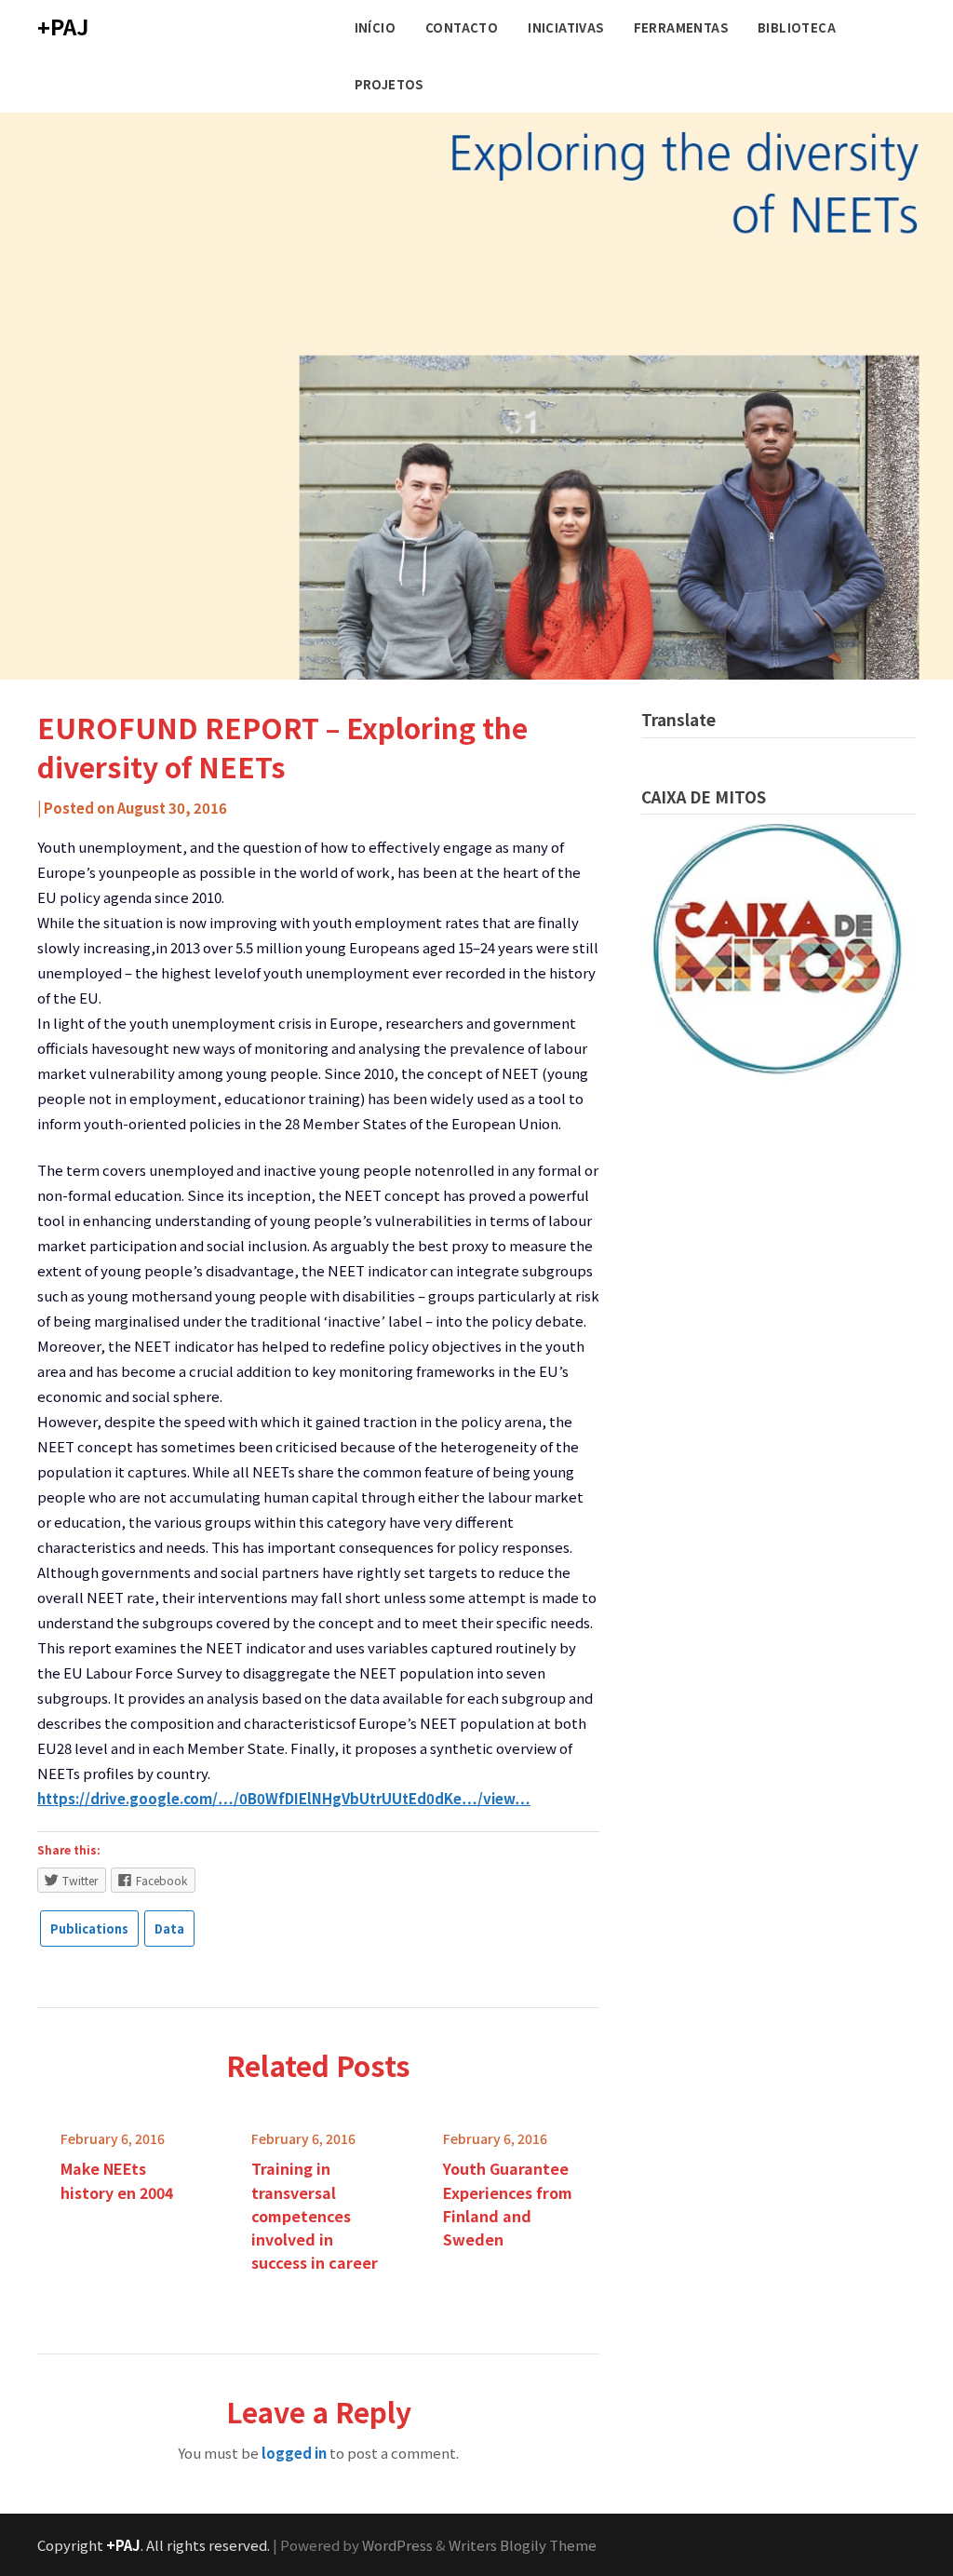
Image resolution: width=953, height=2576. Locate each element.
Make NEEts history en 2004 (117, 2180)
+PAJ (63, 26)
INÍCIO (375, 27)
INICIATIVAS (565, 27)
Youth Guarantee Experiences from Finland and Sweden (508, 2204)
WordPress (397, 2545)
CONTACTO (462, 27)
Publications (89, 1929)
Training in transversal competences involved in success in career (315, 2215)
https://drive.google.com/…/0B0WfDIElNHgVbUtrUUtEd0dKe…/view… (284, 1798)
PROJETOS (389, 84)
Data (169, 1929)
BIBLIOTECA (797, 27)
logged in (294, 2453)
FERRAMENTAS (681, 27)
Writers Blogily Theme (523, 2545)
